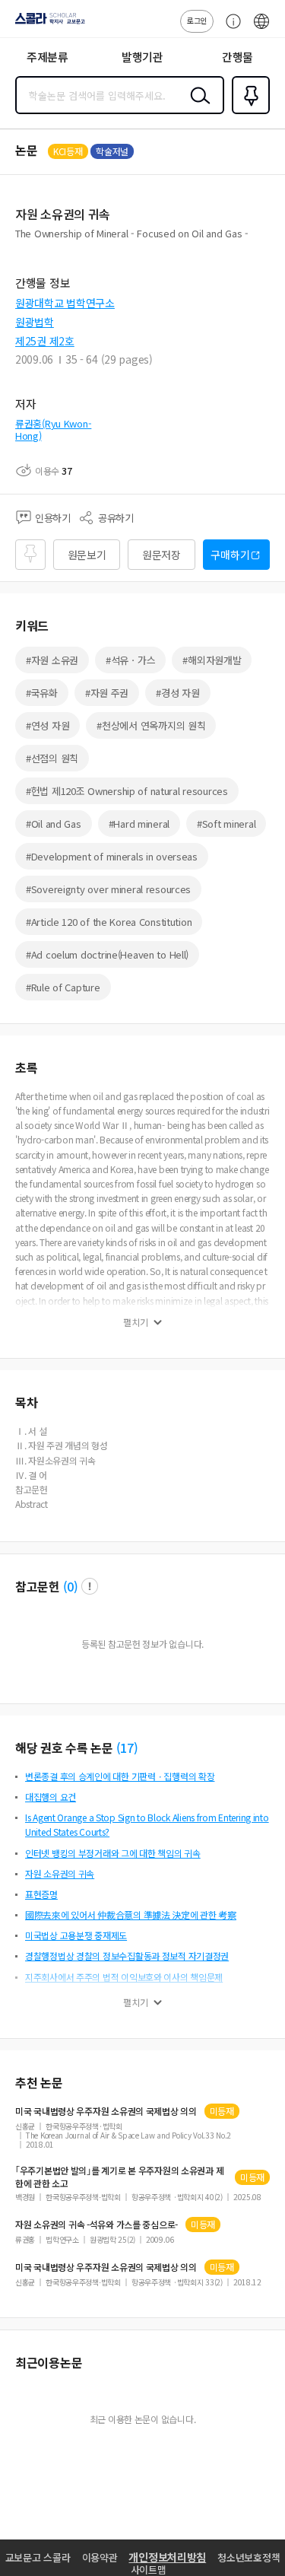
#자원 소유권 (52, 660)
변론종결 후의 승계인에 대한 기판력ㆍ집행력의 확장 (120, 1776)
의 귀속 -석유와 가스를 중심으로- (97, 2225)
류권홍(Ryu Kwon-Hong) (53, 429)
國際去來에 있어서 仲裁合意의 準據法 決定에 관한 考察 (131, 1915)
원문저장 (161, 555)
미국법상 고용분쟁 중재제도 (76, 1935)
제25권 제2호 (45, 341)
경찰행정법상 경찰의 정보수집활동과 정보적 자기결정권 (127, 1956)
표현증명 (41, 1894)
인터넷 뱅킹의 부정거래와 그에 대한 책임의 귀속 (113, 1853)
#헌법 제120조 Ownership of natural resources (127, 791)
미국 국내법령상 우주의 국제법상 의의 (106, 2111)
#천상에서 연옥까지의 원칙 (151, 725)
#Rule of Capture (63, 987)
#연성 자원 (47, 725)
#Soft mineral (226, 824)
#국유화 (42, 693)
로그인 (197, 20)
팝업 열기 (90, 1586)
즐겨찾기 (248, 113)
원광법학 (35, 322)
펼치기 (136, 1322)
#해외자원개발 (212, 660)
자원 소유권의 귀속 (60, 1873)
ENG (261, 29)
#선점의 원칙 (52, 758)
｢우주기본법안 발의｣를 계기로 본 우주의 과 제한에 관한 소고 (119, 2177)
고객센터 (230, 29)
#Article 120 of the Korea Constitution (109, 922)
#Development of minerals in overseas (112, 856)
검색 (197, 107)
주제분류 (47, 57)
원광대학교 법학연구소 (65, 303)
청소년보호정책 (249, 2557)
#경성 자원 (177, 693)
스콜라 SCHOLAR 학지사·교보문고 (47, 24)
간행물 (237, 57)
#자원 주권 (107, 693)
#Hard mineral (139, 824)
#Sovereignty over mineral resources (108, 889)
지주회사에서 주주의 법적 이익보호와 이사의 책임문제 (124, 1977)
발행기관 (142, 57)
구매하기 (230, 555)
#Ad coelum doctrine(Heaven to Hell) (107, 954)
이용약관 (100, 2557)
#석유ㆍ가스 (130, 660)
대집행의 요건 (51, 1797)
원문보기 (87, 555)
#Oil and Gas (54, 824)
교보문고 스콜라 (38, 2557)
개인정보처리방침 (167, 2557)
